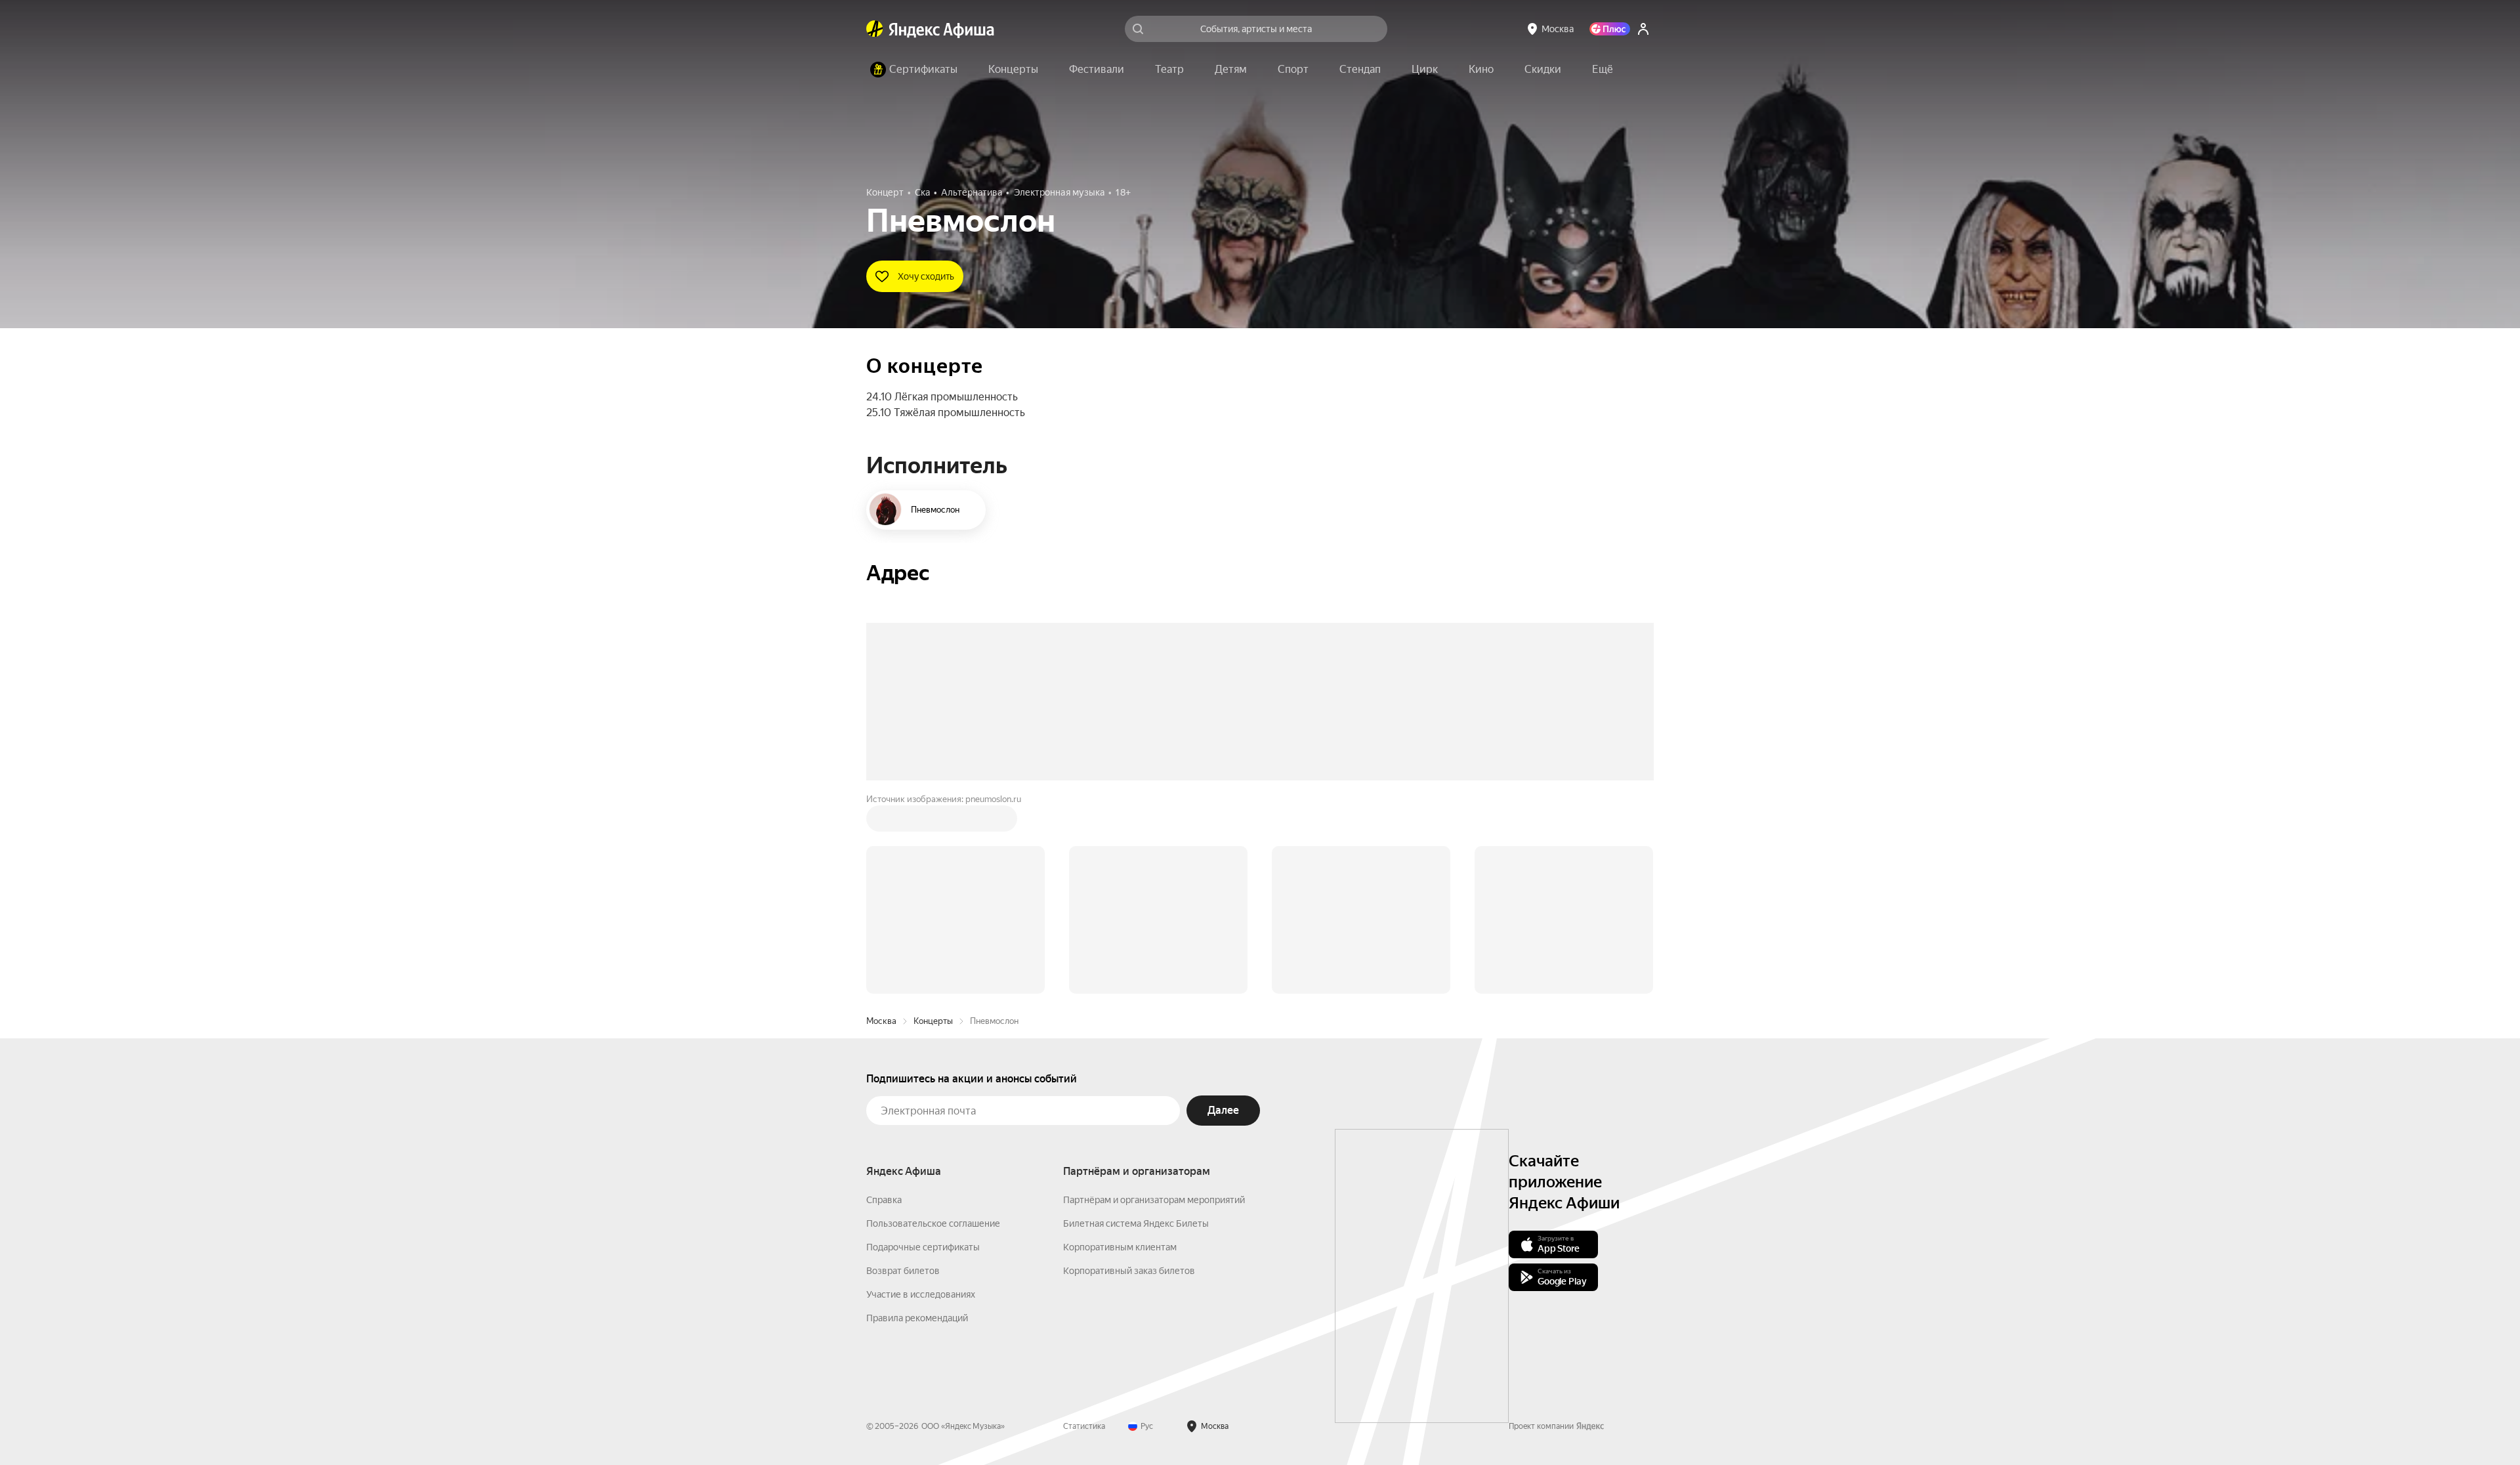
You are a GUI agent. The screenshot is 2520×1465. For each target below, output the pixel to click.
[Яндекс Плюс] (1610, 29)
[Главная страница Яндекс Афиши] (875, 29)
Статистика (1084, 1227)
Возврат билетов (903, 1072)
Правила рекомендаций (917, 1119)
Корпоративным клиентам (1120, 1048)
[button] (1603, 70)
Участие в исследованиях (921, 1095)
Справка (884, 1001)
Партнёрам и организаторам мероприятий (1154, 1001)
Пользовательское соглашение (933, 1025)
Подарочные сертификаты (923, 1048)
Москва (881, 822)
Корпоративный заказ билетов (1129, 1072)
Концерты (933, 822)
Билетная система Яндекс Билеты (1136, 1025)
